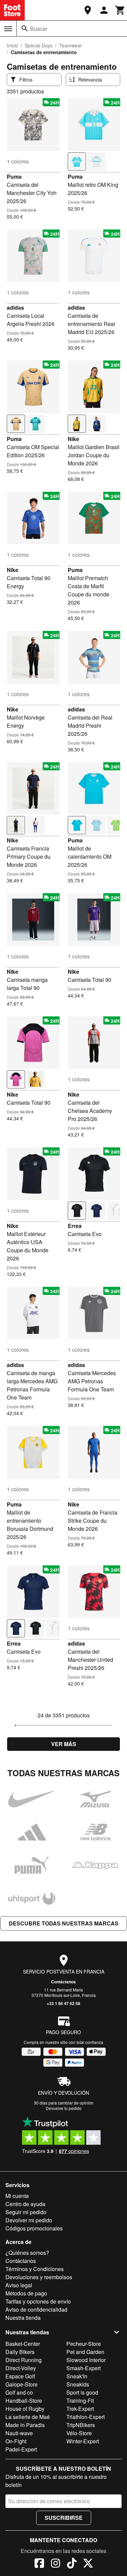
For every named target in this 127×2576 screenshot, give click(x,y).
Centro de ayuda (25, 2204)
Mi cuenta (17, 2196)
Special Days (39, 45)
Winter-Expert (83, 2441)
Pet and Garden (85, 2352)
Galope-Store (22, 2384)
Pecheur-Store (84, 2344)
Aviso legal (19, 2285)
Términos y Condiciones (35, 2269)
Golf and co (19, 2392)
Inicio (12, 45)
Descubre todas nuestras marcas (64, 1923)
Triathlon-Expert (86, 2417)
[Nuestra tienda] (88, 10)
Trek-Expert (80, 2409)
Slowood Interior (86, 2360)
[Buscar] (25, 28)
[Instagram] (56, 2564)
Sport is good (82, 2392)
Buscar (39, 29)
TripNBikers (81, 2425)
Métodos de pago (26, 2293)
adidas (15, 307)
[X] (88, 2564)
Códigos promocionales (34, 2228)
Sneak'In (77, 2376)
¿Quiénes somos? (27, 2253)
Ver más (64, 1744)
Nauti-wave (19, 2433)
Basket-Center (23, 2344)
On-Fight (16, 2441)
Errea (75, 1226)
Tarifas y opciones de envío (38, 2301)
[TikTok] (72, 2564)
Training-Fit (80, 2401)
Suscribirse (64, 2518)
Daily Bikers (20, 2352)
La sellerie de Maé (28, 2417)
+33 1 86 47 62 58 (63, 2003)
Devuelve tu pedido (64, 2108)
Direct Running (24, 2360)
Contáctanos (63, 1982)
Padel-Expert (21, 2449)
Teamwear (71, 45)
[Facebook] (39, 2564)
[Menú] (8, 29)
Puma (14, 177)
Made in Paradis (25, 2425)
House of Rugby (25, 2409)
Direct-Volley (21, 2368)
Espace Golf (20, 2376)
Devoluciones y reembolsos (39, 2277)
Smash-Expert (83, 2368)
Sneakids (78, 2384)
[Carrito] (120, 10)
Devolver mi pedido (29, 2220)
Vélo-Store (79, 2433)
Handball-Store (24, 2401)
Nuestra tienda (23, 2318)
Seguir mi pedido (26, 2212)
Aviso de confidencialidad (36, 2309)
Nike (73, 439)
